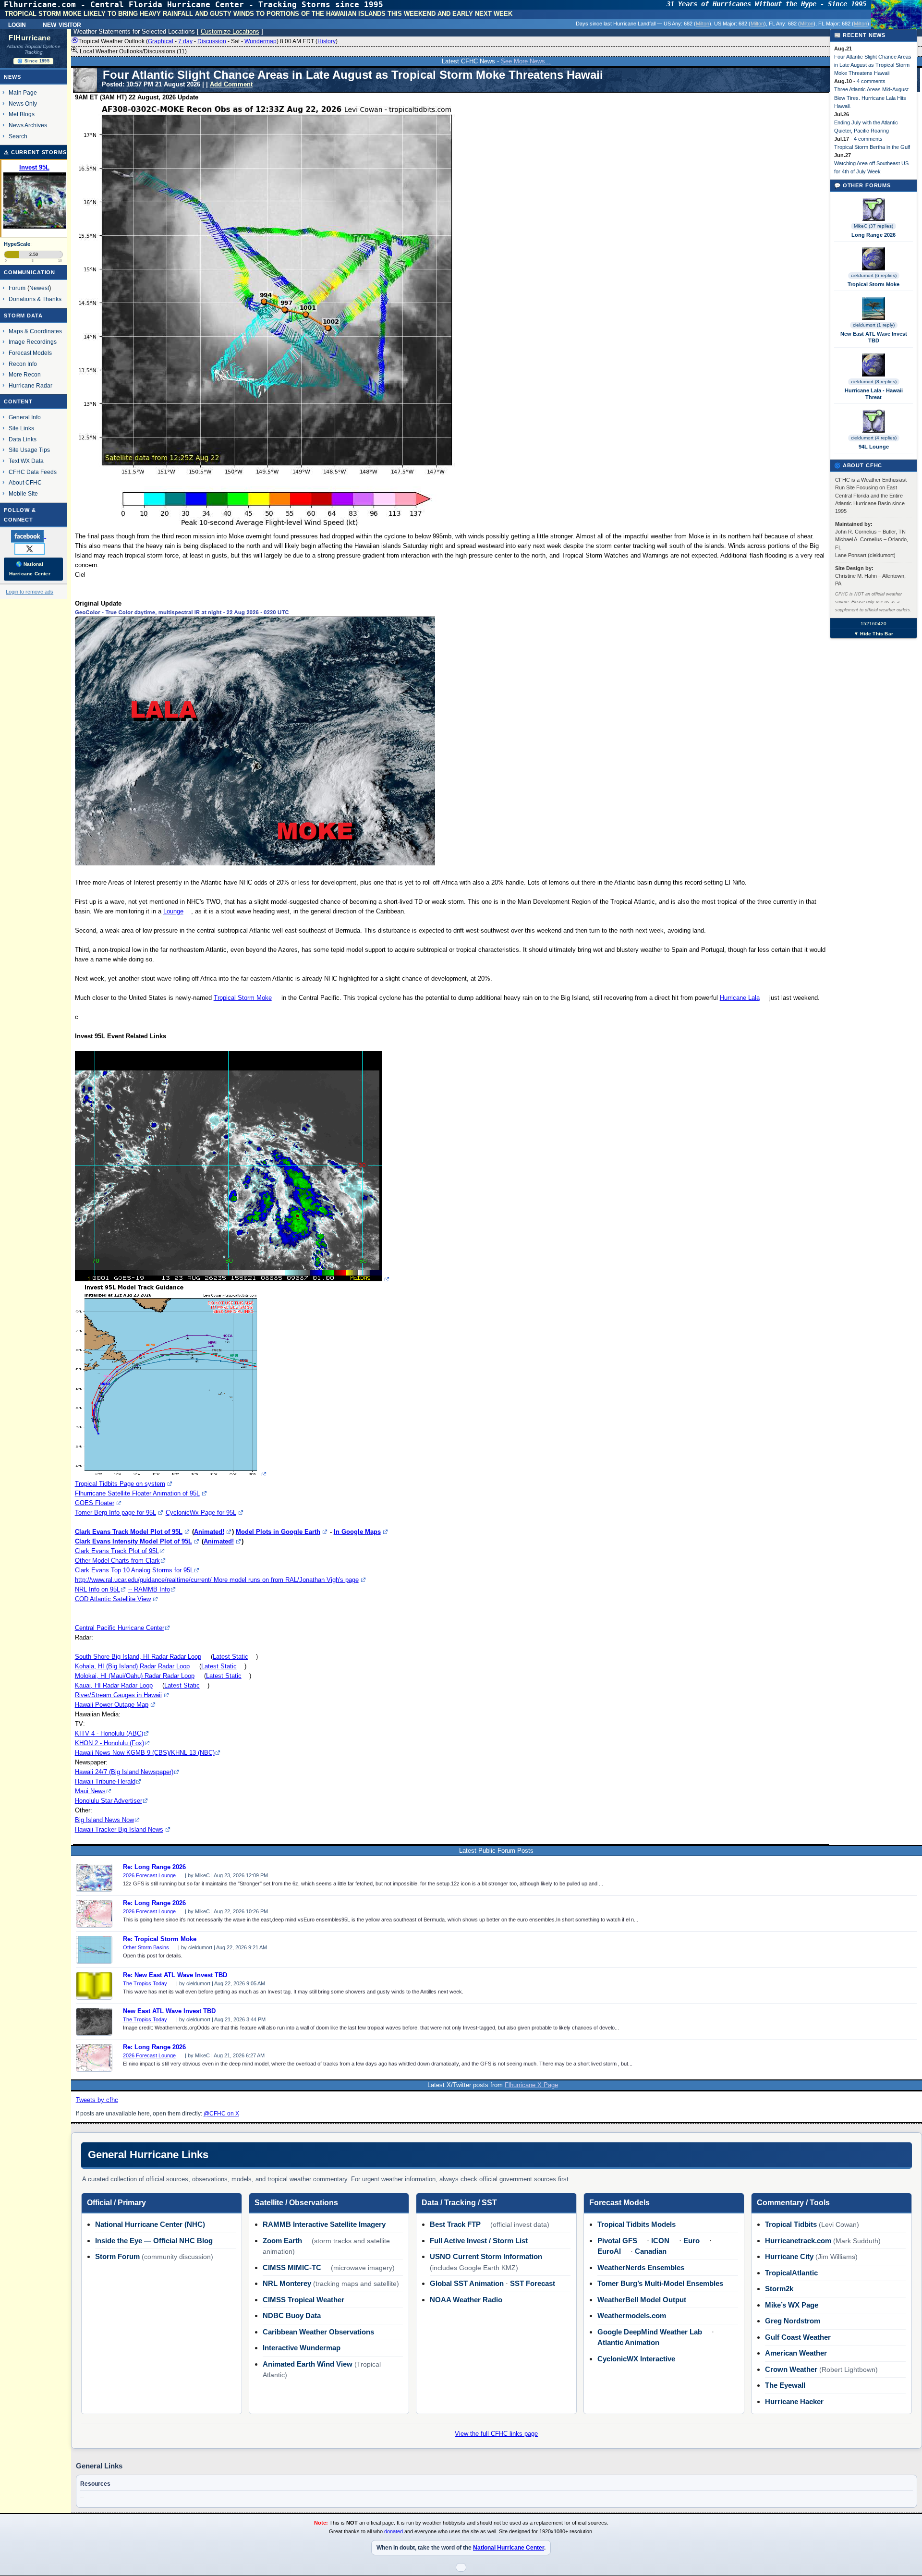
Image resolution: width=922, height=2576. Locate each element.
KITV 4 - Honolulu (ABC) (109, 1733)
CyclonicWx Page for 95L (201, 1513)
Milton (703, 24)
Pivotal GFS (617, 2241)
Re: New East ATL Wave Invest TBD (175, 1975)
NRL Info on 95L (97, 1589)
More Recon (25, 374)
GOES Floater (95, 1503)
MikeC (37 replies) (873, 226)
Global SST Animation (467, 2283)
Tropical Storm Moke (243, 998)
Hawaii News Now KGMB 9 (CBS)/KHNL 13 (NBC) (145, 1753)
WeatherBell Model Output (642, 2300)
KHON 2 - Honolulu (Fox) (109, 1743)
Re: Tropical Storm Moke (160, 1939)
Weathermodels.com (632, 2315)
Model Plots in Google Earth (278, 1532)
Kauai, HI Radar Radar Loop (114, 1685)
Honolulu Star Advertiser (109, 1801)
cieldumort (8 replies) (874, 382)
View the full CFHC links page (496, 2434)
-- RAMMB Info (149, 1589)
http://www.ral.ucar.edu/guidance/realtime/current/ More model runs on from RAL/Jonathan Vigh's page (217, 1580)
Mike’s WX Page (792, 2305)
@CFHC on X (221, 2114)
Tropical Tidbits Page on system (120, 1484)
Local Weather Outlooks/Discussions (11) (133, 51)
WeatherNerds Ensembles (641, 2267)
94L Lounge (874, 447)
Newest (39, 288)
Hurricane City (789, 2256)
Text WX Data (26, 461)
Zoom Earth (282, 2241)
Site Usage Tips (29, 450)
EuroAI (609, 2251)
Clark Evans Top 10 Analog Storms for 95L (134, 1570)
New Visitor (62, 24)
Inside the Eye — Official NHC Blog (154, 2241)
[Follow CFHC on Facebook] (32, 536)
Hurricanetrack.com (798, 2241)
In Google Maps (357, 1532)
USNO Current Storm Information (486, 2256)
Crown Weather (791, 2369)
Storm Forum (117, 2256)
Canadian (651, 2251)
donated (394, 2531)
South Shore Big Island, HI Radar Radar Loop (138, 1657)
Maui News (90, 1791)
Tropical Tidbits (791, 2224)
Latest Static (230, 1657)
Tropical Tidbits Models (637, 2224)
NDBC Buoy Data (292, 2315)
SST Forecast (533, 2283)
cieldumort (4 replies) (874, 438)
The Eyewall (785, 2385)
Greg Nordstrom (793, 2321)
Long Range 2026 (873, 235)
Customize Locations (230, 31)
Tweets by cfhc (97, 2100)
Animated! (209, 1532)
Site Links (21, 428)
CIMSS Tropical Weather (303, 2300)
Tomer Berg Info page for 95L (115, 1513)
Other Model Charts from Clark (117, 1561)
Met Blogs (22, 114)
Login (17, 24)
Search (18, 136)
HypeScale (17, 244)
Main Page (23, 92)
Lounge (173, 911)
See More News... (526, 61)
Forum (17, 288)
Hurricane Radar (30, 385)
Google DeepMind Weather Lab (650, 2332)
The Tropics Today (145, 1983)
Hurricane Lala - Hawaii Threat (874, 394)
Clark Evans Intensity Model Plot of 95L (133, 1541)
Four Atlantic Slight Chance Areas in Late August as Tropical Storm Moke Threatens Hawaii (873, 65)
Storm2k (779, 2289)
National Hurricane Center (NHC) (150, 2224)
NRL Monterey (287, 2283)
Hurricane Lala (740, 998)
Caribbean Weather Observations (318, 2332)
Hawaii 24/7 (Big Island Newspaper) (124, 1772)
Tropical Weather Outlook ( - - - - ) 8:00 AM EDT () (208, 41)
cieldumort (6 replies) (874, 275)
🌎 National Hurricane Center (30, 569)
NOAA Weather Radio (466, 2300)
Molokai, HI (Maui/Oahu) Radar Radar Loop (135, 1676)
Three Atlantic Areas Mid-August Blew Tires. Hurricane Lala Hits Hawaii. (871, 97)
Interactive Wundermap (302, 2348)
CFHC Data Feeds (33, 472)
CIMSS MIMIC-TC (292, 2267)
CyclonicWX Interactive (636, 2359)
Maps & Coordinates (35, 331)
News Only (23, 103)
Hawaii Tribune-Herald (105, 1781)
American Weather (796, 2353)
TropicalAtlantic (791, 2273)
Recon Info (23, 364)
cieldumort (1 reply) (874, 325)
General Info (25, 417)
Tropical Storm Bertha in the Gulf (872, 147)
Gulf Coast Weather (798, 2337)
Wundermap (261, 41)
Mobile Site (23, 493)
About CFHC (25, 482)
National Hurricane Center (509, 2548)
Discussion (212, 41)
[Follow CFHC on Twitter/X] (33, 548)
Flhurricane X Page (531, 2085)
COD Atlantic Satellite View (113, 1599)
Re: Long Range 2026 (154, 1867)
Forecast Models (30, 353)
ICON (660, 2241)
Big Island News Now (104, 1820)
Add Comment (231, 84)
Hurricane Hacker (794, 2401)
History (327, 41)
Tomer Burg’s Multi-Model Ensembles (660, 2283)
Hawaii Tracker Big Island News (119, 1829)
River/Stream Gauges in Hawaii (118, 1695)
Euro (691, 2241)
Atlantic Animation (628, 2342)
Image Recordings (33, 342)
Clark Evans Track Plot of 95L (117, 1551)
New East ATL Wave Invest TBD (169, 2011)
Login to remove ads (30, 592)
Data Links (23, 439)
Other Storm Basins (146, 1947)
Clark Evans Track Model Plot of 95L (129, 1532)
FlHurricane (30, 38)
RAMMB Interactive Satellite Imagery (324, 2224)
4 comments (871, 81)
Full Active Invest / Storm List (479, 2241)
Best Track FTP (455, 2224)
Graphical (161, 41)
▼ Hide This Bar (873, 634)
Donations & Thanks (35, 299)
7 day (185, 41)
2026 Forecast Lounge (149, 1875)
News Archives (28, 125)
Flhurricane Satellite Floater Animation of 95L (137, 1493)
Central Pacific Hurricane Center (120, 1628)
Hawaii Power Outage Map (112, 1705)
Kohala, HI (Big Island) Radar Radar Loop (132, 1666)
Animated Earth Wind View (308, 2364)
